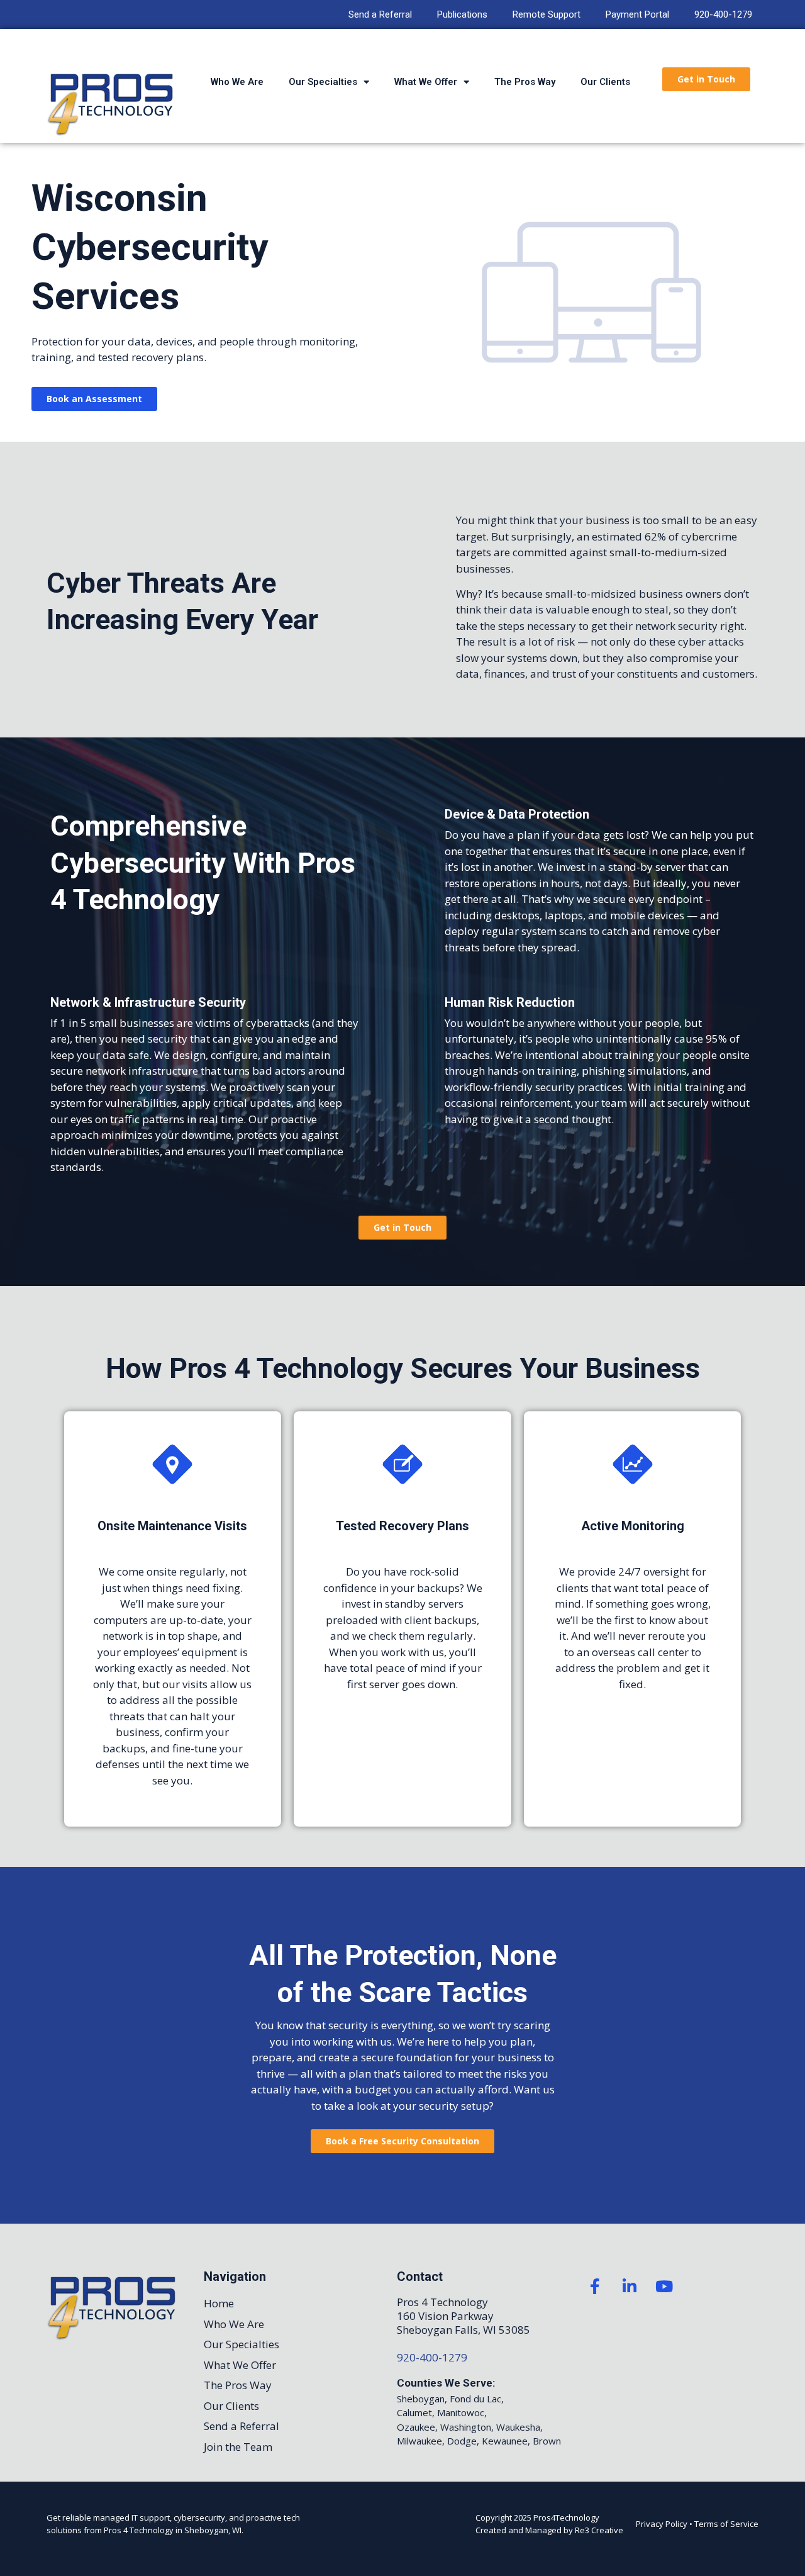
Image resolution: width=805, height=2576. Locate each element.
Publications (462, 14)
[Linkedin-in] (630, 2286)
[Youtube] (664, 2286)
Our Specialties (323, 82)
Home (219, 2303)
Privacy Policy (662, 2524)
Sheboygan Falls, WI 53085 (464, 2330)
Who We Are (237, 82)
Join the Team (238, 2447)
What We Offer (426, 82)
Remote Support (547, 14)
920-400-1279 (723, 14)
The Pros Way (525, 82)
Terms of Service (726, 2524)
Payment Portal (637, 14)
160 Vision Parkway (445, 2316)
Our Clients (605, 82)
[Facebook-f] (595, 2286)
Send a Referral (380, 14)
